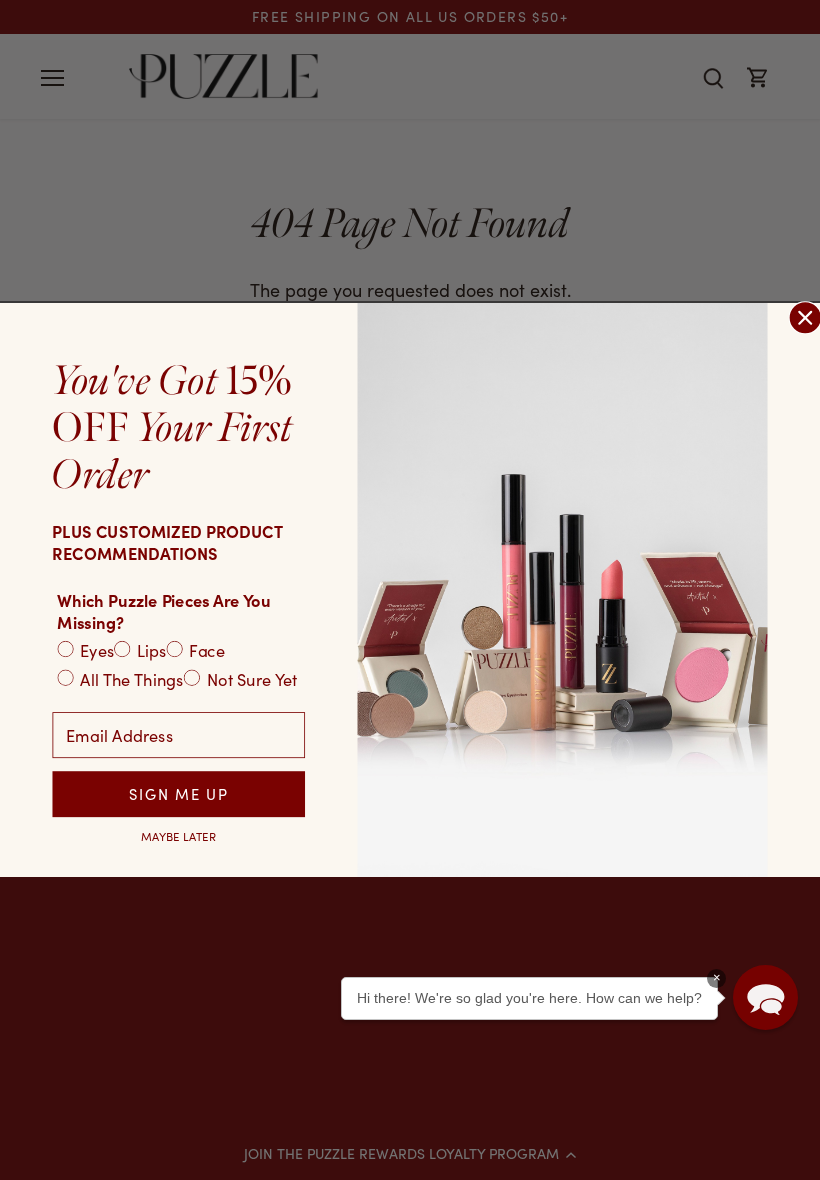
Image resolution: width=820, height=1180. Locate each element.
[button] (765, 997)
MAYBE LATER (178, 836)
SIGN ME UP (178, 794)
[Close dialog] (805, 318)
